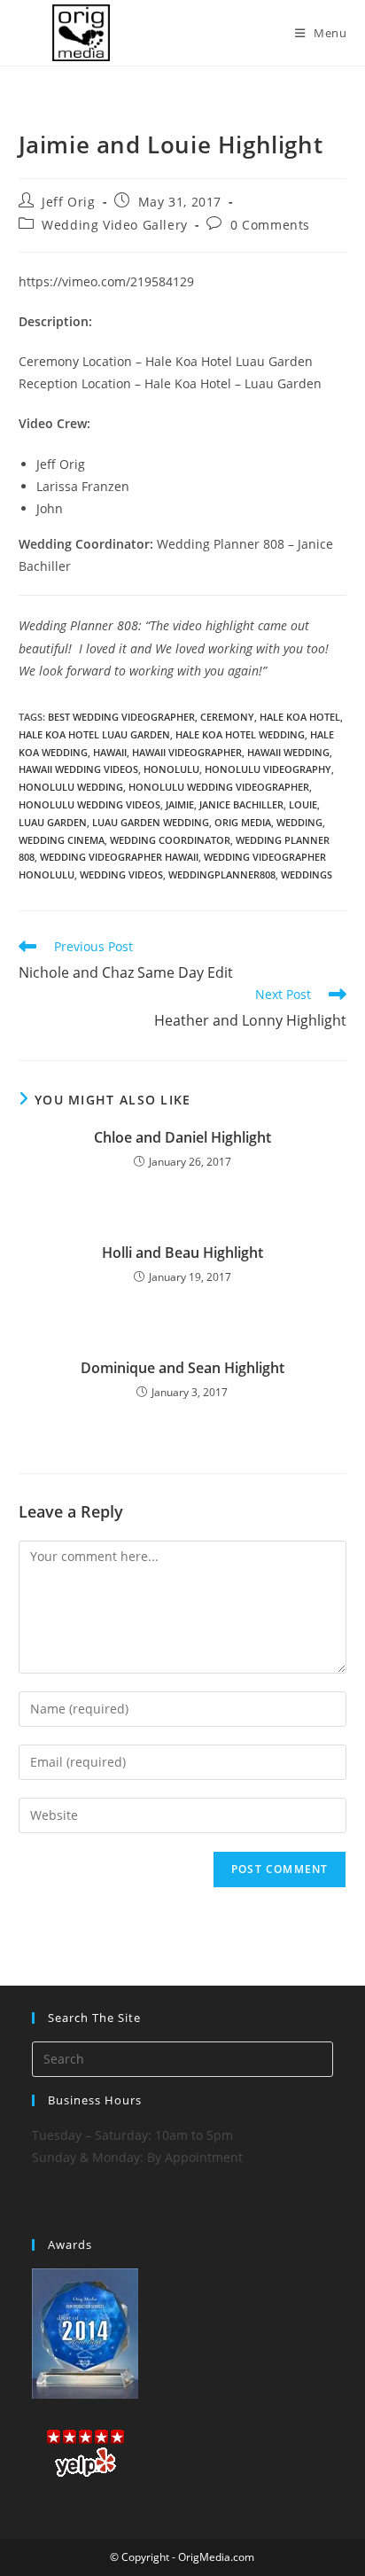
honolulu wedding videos (89, 804)
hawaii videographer (187, 752)
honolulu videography (268, 769)
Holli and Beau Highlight (182, 1253)
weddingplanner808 (222, 874)
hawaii (110, 752)
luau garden (53, 822)
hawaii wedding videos (78, 769)
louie (303, 804)
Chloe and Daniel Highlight (182, 1137)
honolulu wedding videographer (219, 787)
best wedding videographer (121, 717)
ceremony (227, 717)
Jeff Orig (68, 202)
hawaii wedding (288, 752)
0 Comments (270, 225)
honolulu (171, 769)
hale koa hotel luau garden (94, 734)
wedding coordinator (170, 840)
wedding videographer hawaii (119, 857)
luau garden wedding (151, 822)
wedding (299, 822)
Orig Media (243, 822)
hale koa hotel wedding (240, 734)
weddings (307, 874)
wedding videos (121, 874)
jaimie (180, 804)
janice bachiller (241, 804)
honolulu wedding (71, 787)
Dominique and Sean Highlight (182, 1368)
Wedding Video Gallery (115, 225)
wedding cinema (62, 840)
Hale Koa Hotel (300, 717)
